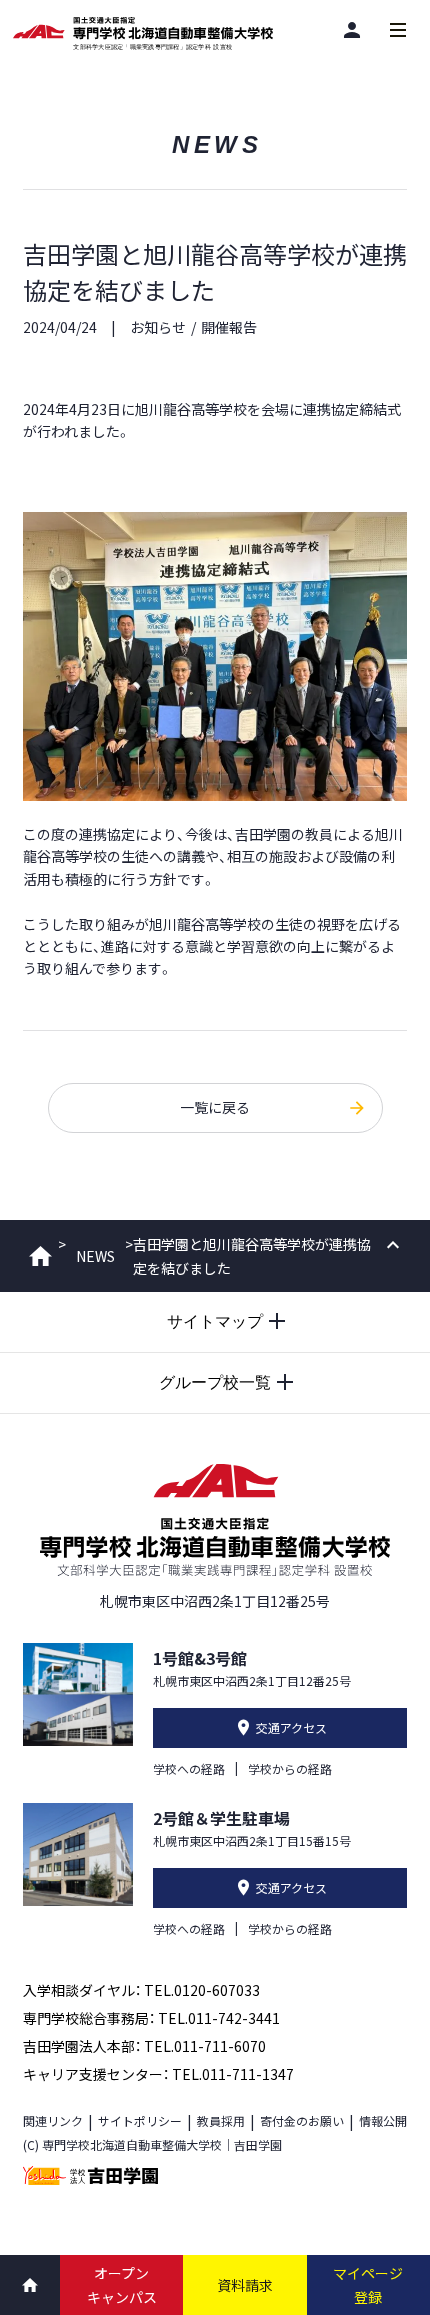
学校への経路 (189, 1768)
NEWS (95, 1256)
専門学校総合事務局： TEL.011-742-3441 (151, 2018)
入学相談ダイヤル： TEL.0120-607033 (141, 1990)
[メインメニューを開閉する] (398, 30)
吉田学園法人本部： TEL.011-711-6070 (144, 2046)
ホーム (40, 1256)
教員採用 (221, 2120)
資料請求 (245, 2285)
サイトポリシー (140, 2120)
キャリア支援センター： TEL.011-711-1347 (158, 2074)
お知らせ (158, 327)
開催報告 (229, 327)
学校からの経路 (290, 1768)
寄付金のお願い (302, 2120)
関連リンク (53, 2120)
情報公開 (383, 2120)
